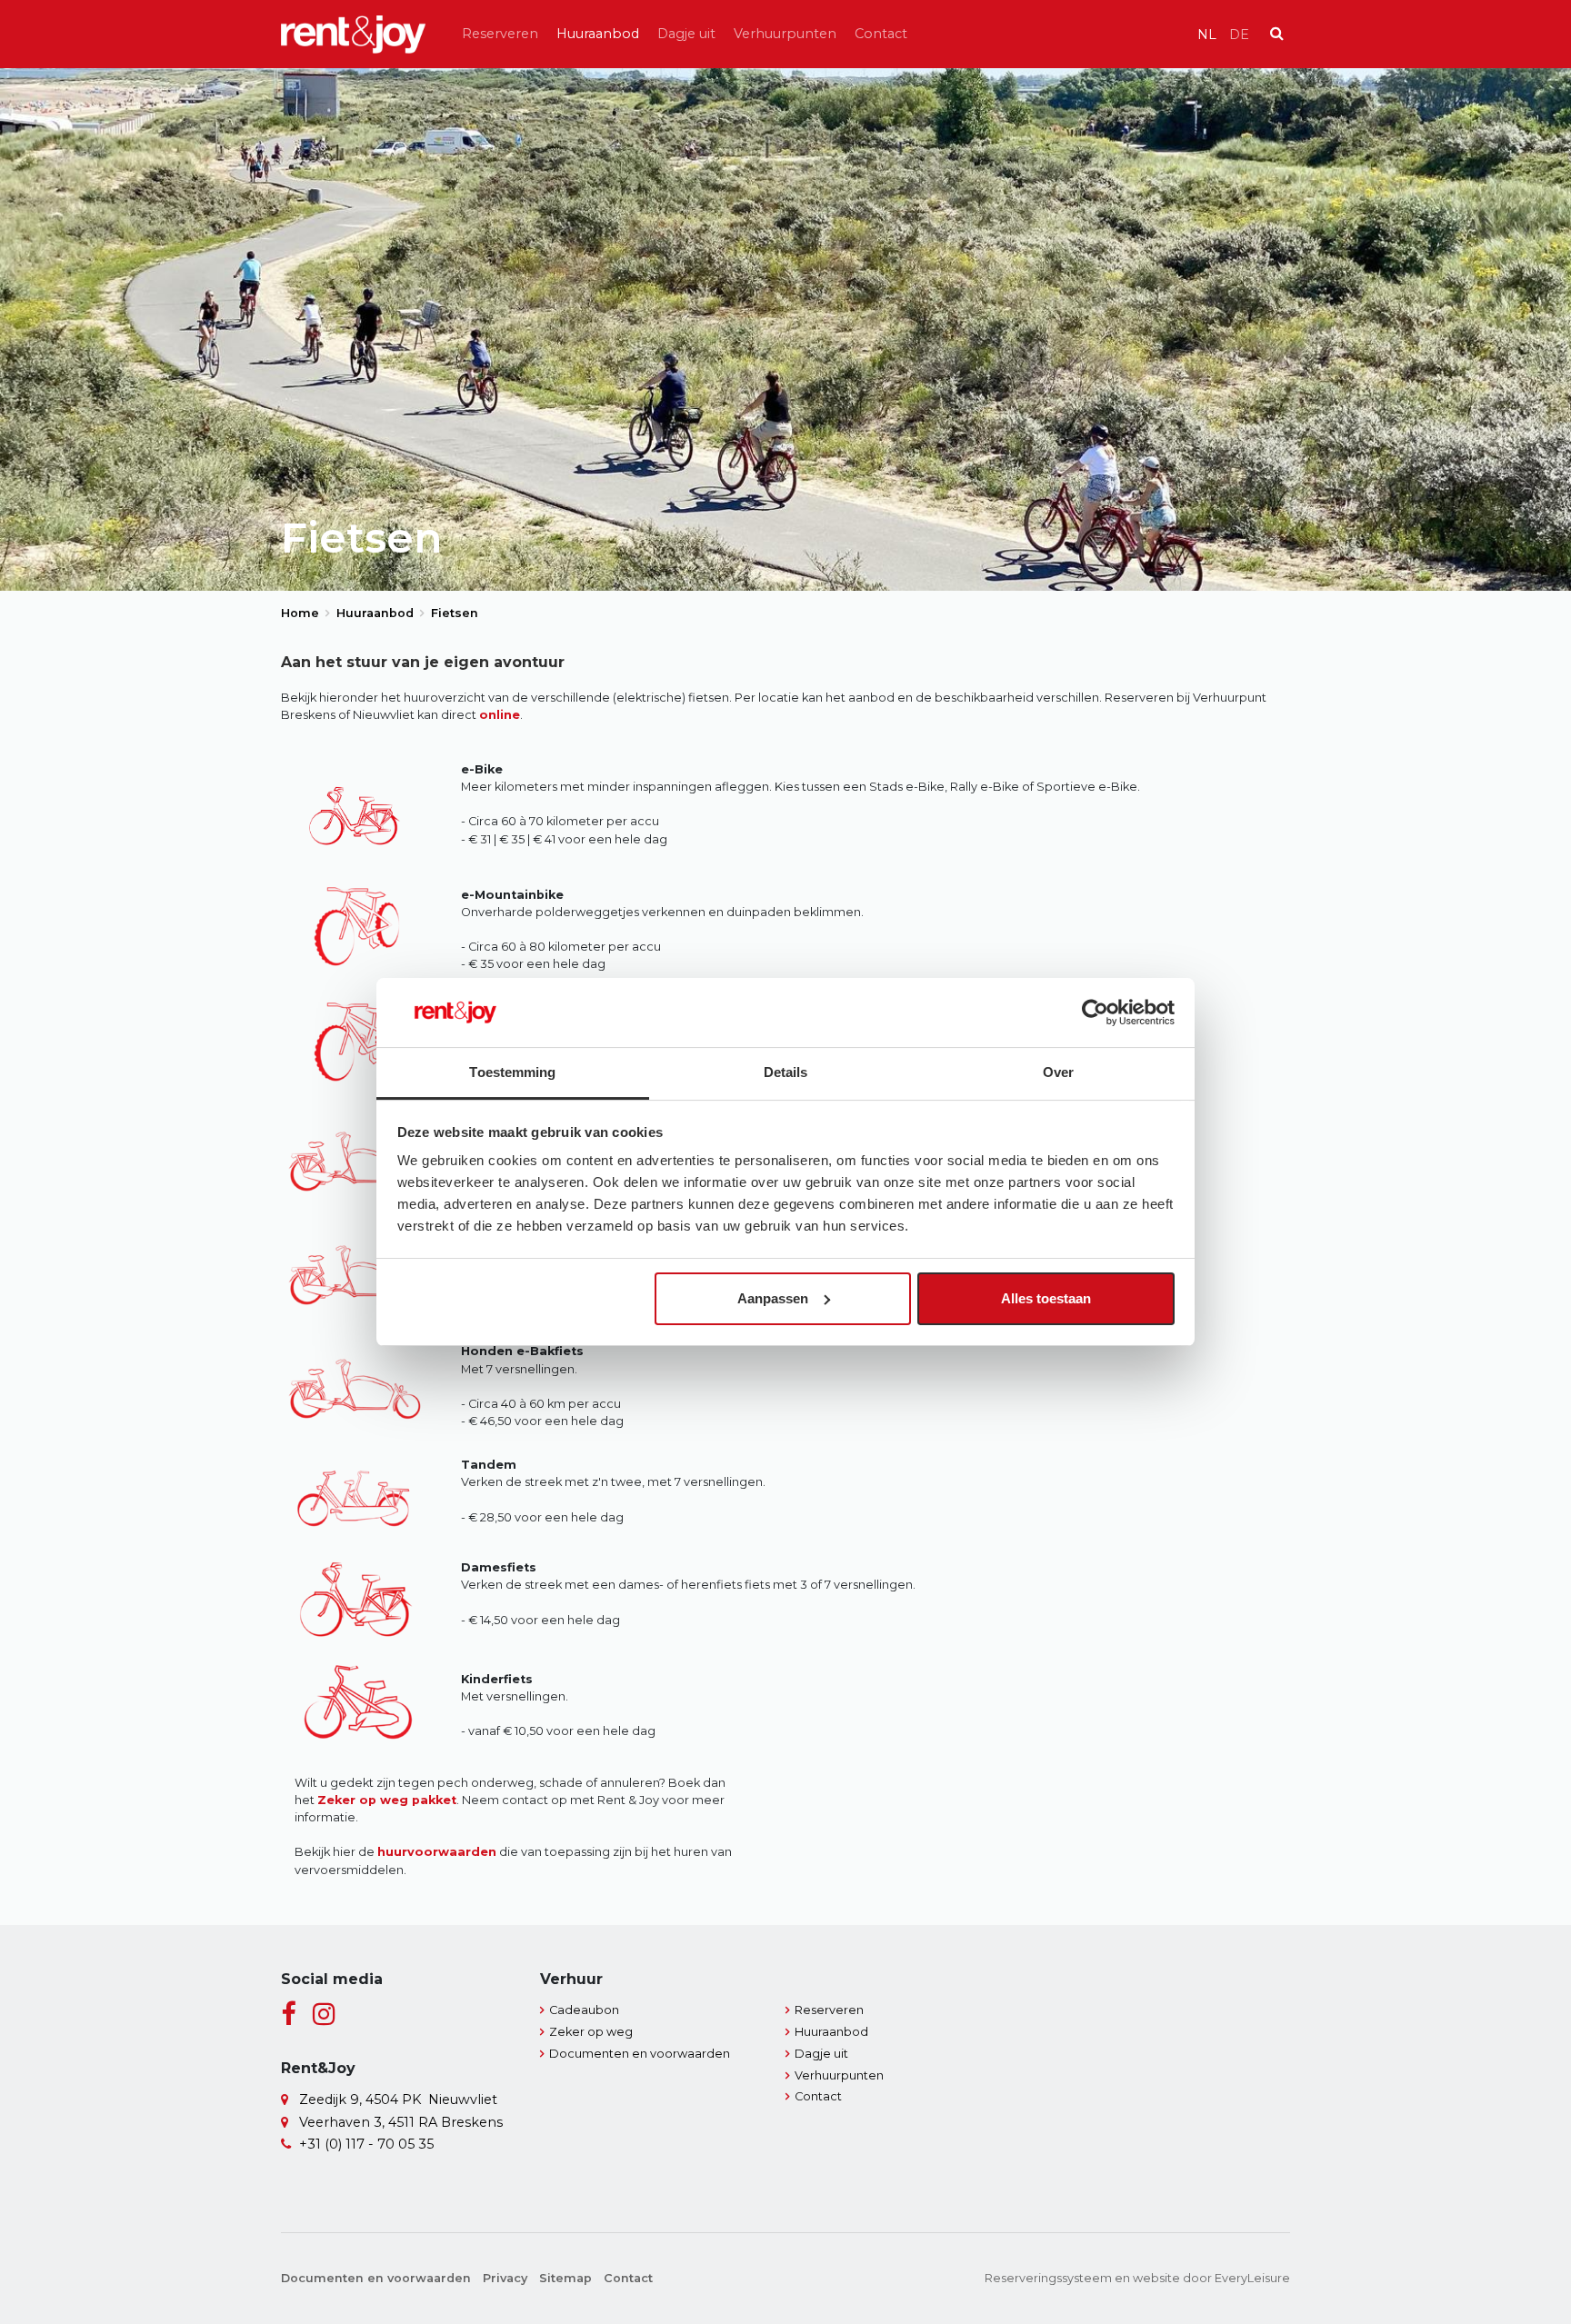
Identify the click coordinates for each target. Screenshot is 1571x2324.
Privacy (505, 2278)
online (500, 715)
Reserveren (500, 34)
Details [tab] (786, 1072)
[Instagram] (324, 2015)
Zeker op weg (591, 2032)
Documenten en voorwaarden (640, 2054)
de (1239, 35)
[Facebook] (288, 2015)
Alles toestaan (1046, 1298)
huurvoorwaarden (437, 1852)
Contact (881, 34)
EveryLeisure (1252, 2278)
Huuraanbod (598, 34)
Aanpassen (773, 1298)
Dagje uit (686, 34)
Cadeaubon (584, 2010)
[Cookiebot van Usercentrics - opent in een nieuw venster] (1095, 1012)
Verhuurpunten (785, 34)
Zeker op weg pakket (387, 1800)
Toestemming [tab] (512, 1072)
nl (1207, 35)
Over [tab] (1058, 1072)
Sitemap (565, 2278)
